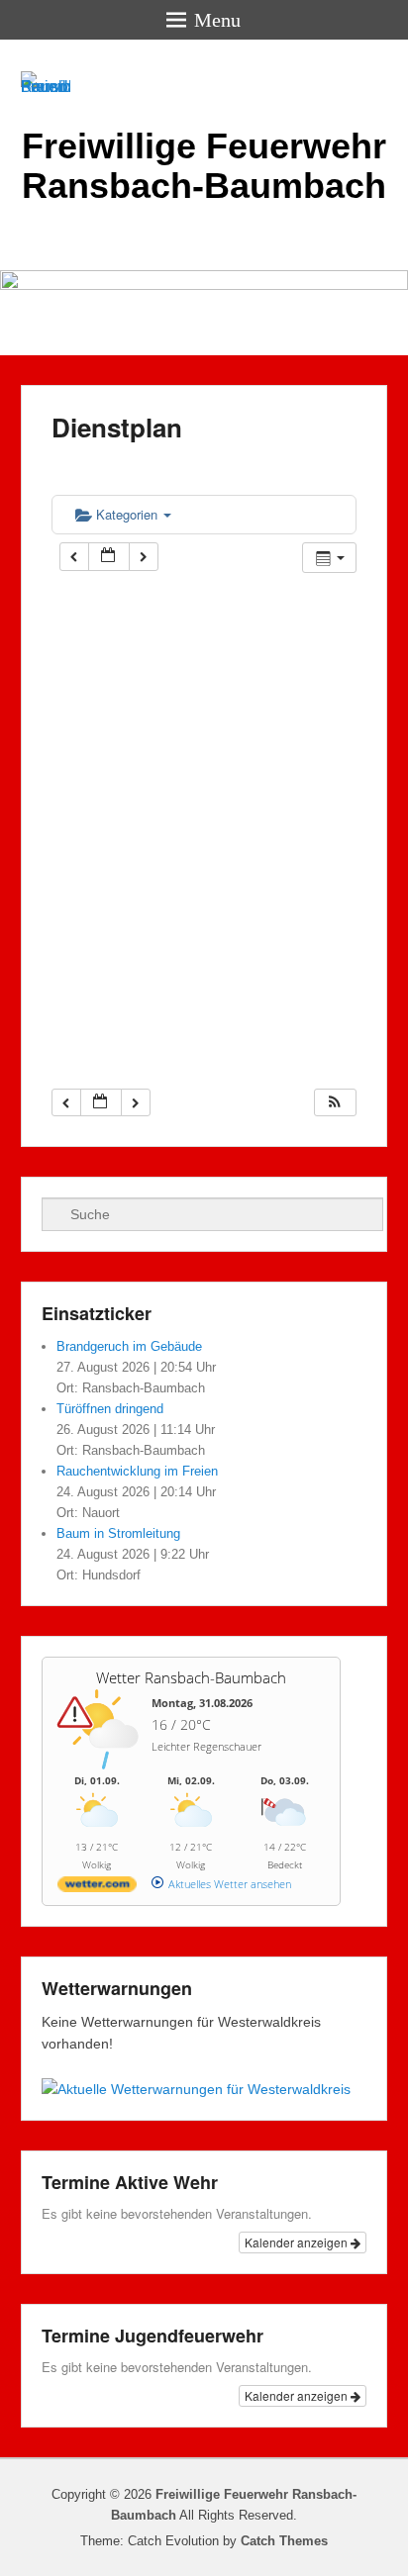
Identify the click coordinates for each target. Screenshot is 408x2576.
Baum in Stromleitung (118, 1533)
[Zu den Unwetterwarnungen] (102, 1766)
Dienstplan (117, 427)
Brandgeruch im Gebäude (129, 1346)
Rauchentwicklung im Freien (137, 1471)
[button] (335, 1103)
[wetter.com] (97, 1888)
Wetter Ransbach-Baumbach (191, 1677)
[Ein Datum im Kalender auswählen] (109, 557)
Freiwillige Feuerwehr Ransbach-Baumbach (204, 166)
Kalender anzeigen (298, 2242)
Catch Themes (284, 2541)
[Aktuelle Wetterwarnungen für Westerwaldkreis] (196, 2089)
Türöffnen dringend (110, 1409)
